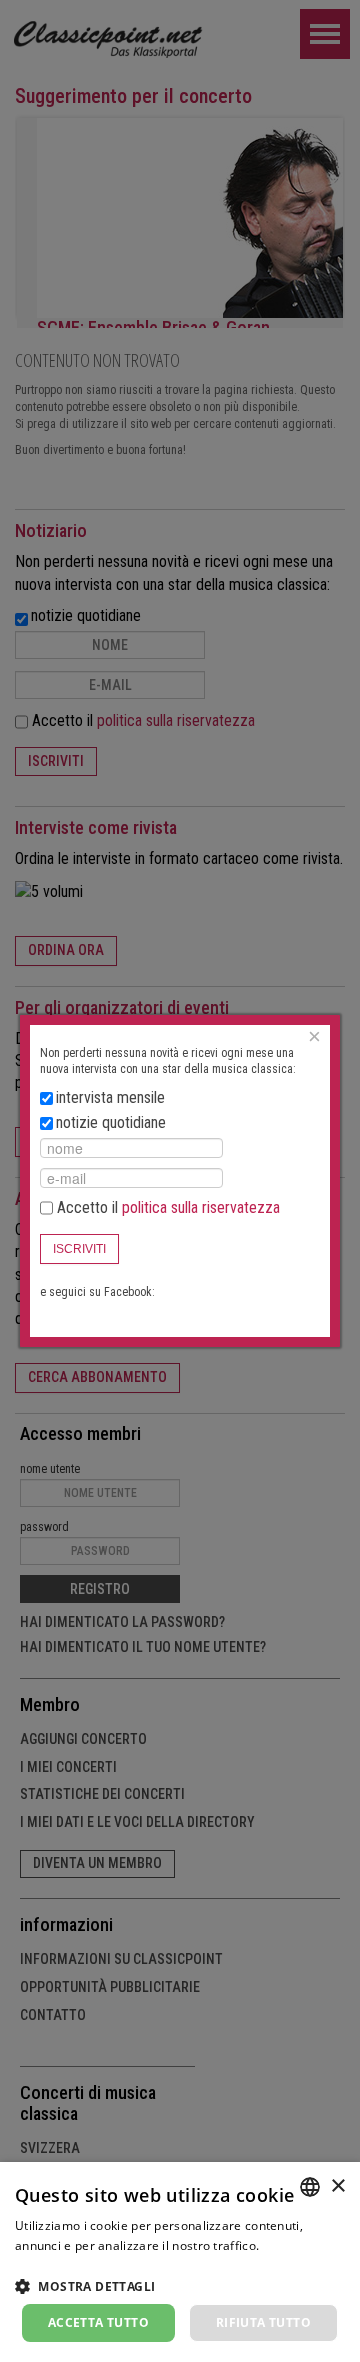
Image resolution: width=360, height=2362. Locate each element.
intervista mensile (110, 1097)
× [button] (337, 2186)
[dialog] (180, 2262)
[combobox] (310, 2187)
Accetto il (166, 1207)
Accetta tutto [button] (98, 2322)
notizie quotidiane (111, 1122)
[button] (180, 2286)
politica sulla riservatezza (201, 1207)
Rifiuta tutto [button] (263, 2322)
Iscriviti (79, 1249)
